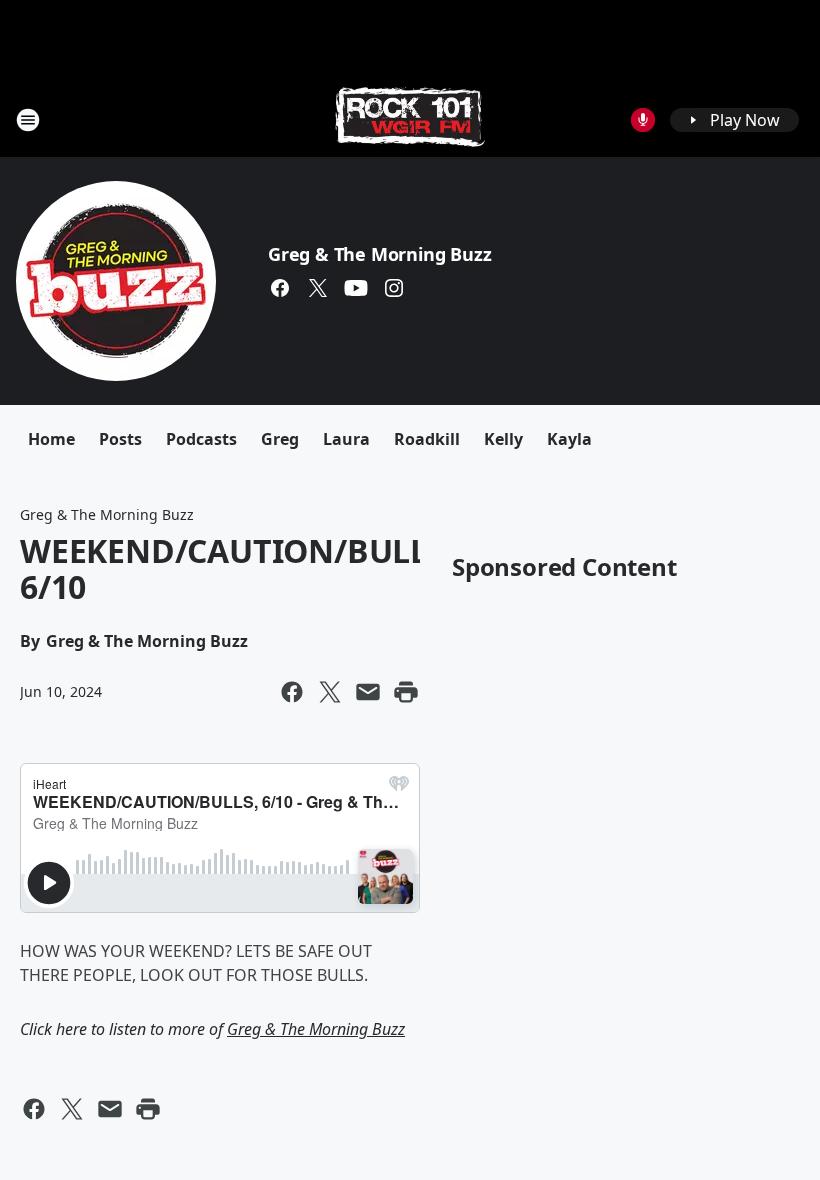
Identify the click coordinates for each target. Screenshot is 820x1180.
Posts (120, 439)
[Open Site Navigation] (28, 120)
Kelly (503, 439)
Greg (280, 439)
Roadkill (427, 439)
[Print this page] (406, 692)
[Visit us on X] (318, 288)
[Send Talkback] (643, 120)
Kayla (569, 439)
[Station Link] (410, 119)
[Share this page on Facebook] (292, 692)
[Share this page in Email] (368, 692)
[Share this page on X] (330, 692)
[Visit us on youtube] (356, 288)
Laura (346, 439)
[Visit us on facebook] (280, 288)
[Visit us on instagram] (394, 288)
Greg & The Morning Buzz (379, 254)
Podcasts (201, 439)
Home (51, 439)
